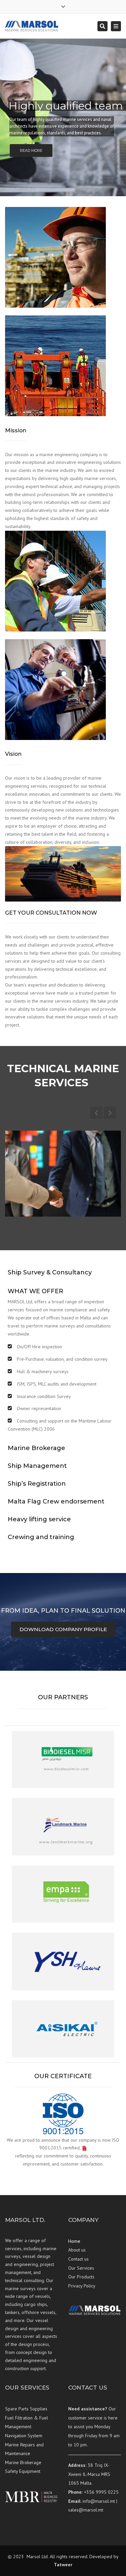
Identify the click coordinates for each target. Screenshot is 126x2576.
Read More (31, 150)
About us (77, 2250)
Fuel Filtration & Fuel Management (27, 2422)
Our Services (81, 2268)
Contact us (78, 2259)
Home (74, 2241)
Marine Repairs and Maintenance (24, 2449)
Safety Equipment (23, 2471)
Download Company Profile (63, 1629)
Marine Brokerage (23, 2462)
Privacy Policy (82, 2286)
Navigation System (24, 2436)
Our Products (81, 2277)
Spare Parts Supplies (26, 2409)
